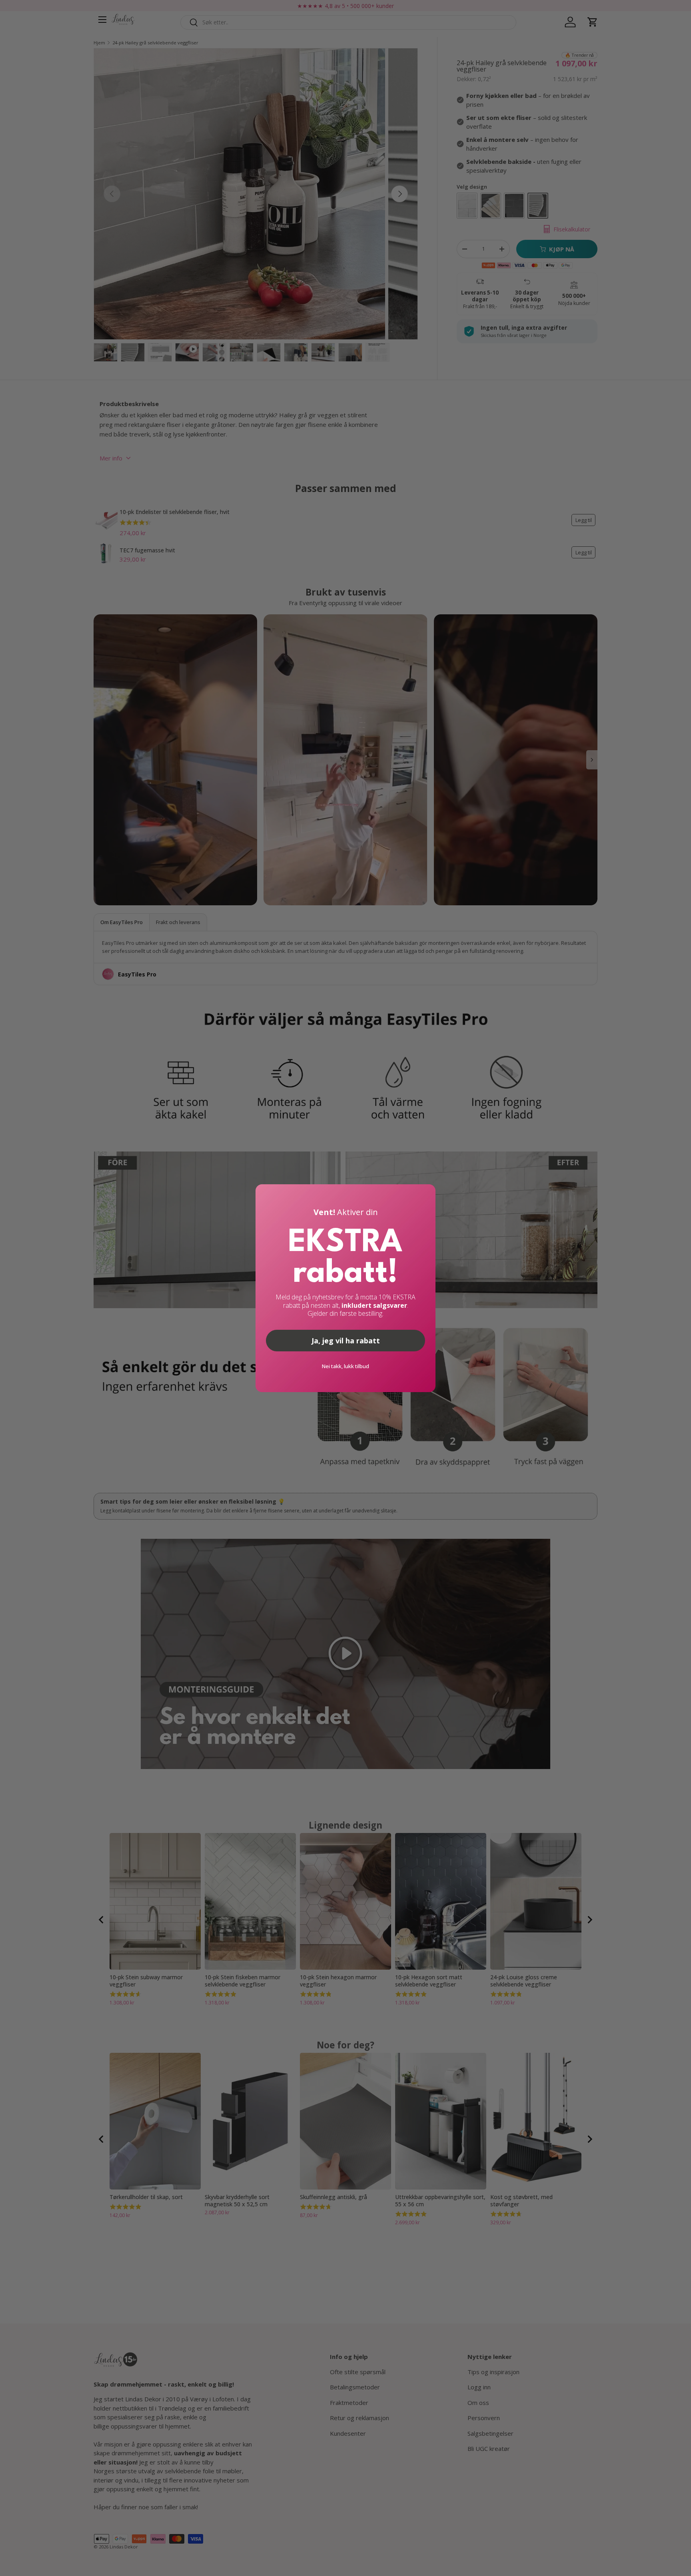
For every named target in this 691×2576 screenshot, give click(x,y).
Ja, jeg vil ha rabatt (346, 1341)
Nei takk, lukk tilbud (345, 1366)
